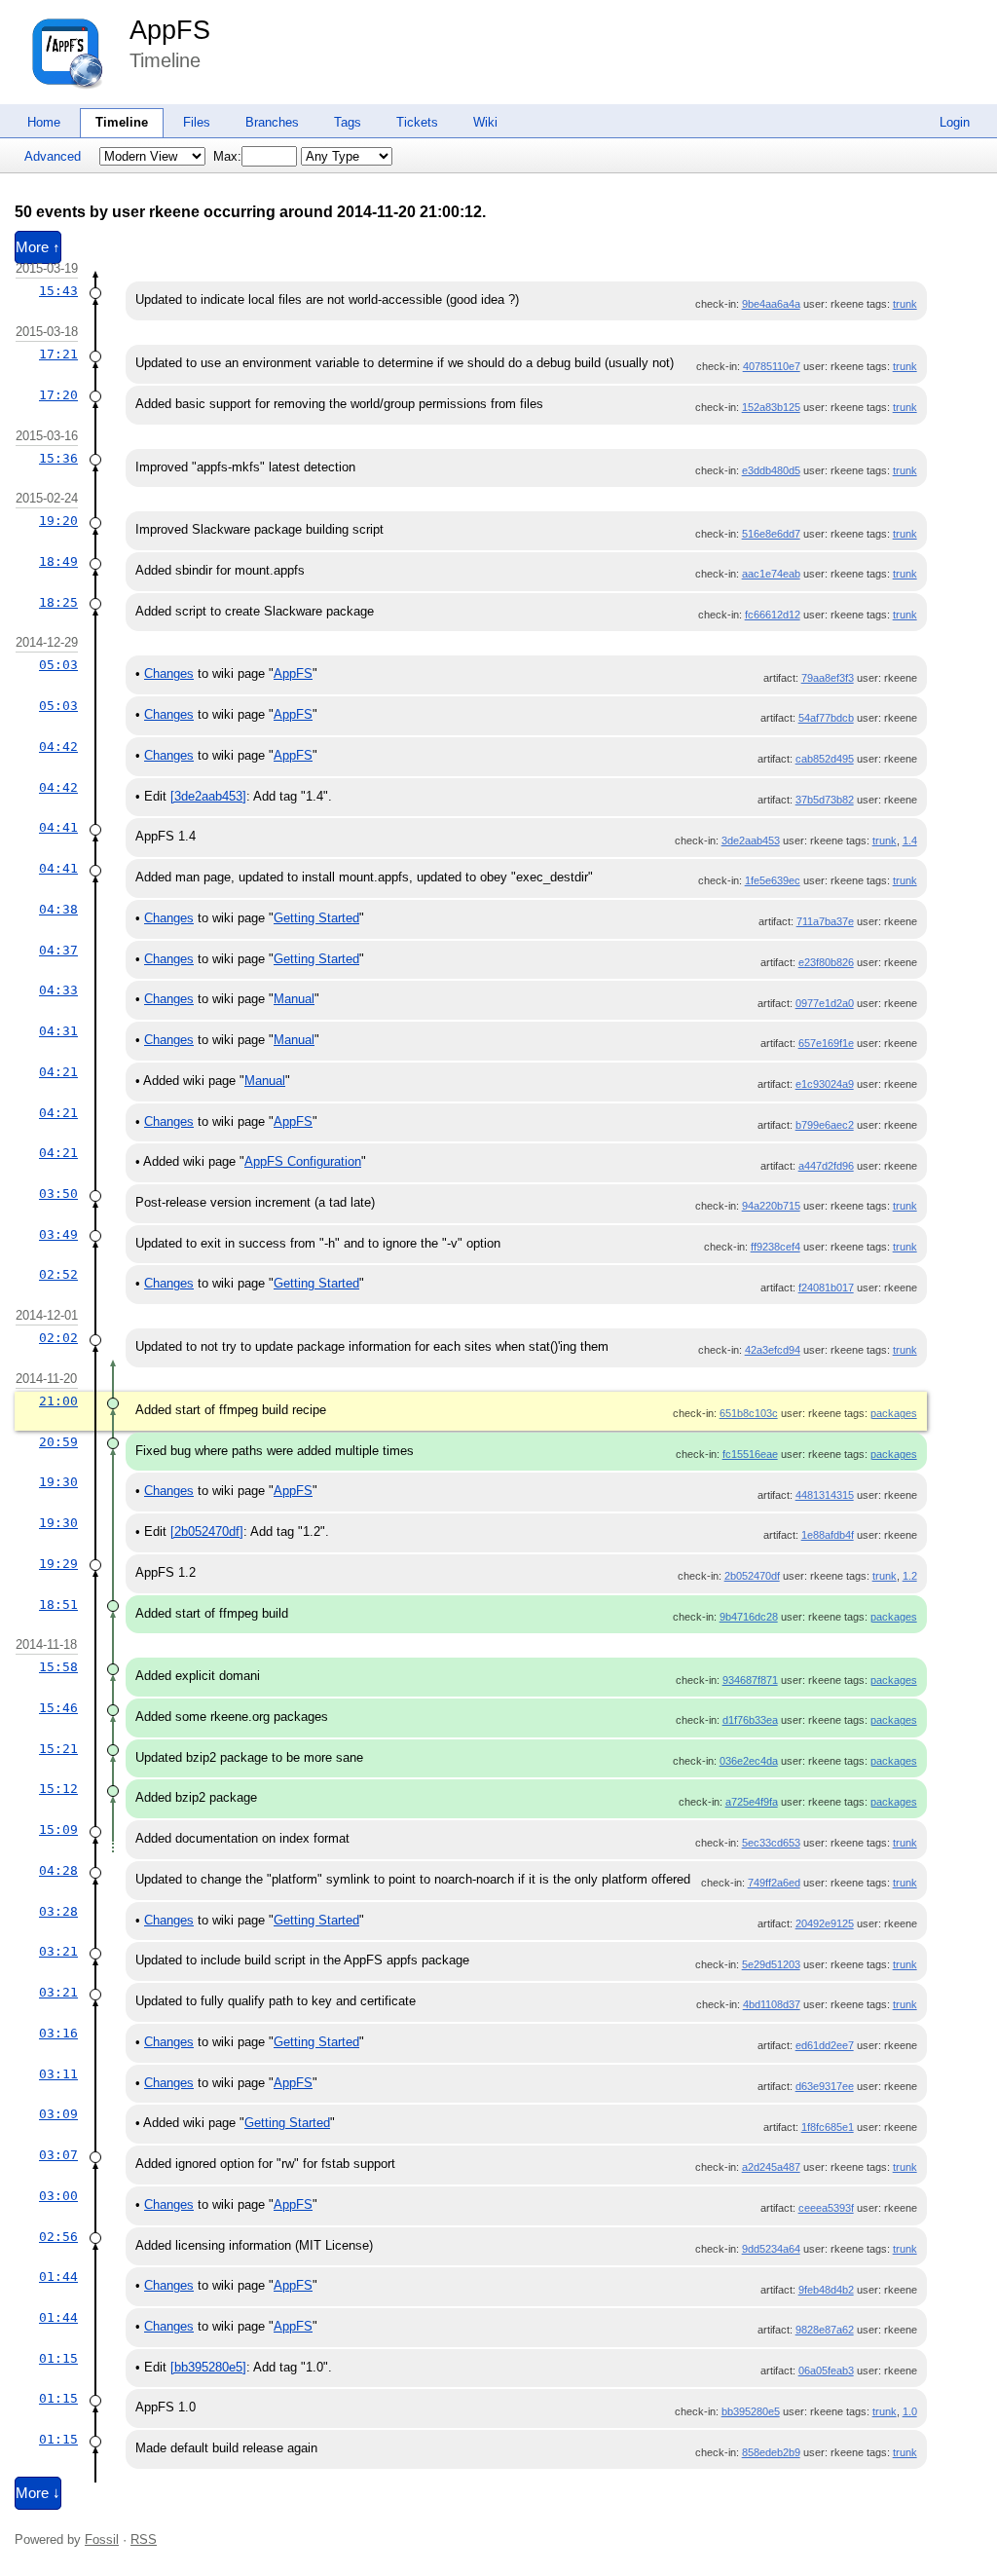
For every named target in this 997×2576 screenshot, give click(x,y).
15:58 (58, 1667)
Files (197, 122)
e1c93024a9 (825, 1084)
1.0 (910, 2411)
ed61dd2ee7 (825, 2045)
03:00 (58, 2196)
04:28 (58, 1870)
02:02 (58, 1338)
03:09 (58, 2114)
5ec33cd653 (771, 1843)
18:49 (58, 561)
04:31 (58, 1031)
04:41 (58, 827)
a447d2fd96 (826, 1166)
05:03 (58, 665)
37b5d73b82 (825, 800)
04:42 (58, 747)
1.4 (910, 840)
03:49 (58, 1234)
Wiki (485, 122)
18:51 (58, 1605)
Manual (294, 999)
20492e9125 (825, 1923)
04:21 (58, 1072)
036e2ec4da (749, 1761)
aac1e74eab (771, 574)
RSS (144, 2539)
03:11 (58, 2074)
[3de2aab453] (208, 796)
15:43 (58, 291)
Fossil (102, 2539)
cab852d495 (825, 759)
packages (894, 1413)
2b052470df (752, 1576)
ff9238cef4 (775, 1247)
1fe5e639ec (773, 880)
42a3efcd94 (773, 1350)
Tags (348, 122)
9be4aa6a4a (771, 304)
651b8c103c (749, 1413)
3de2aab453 (751, 840)
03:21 (58, 1951)
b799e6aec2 (825, 1125)
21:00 (58, 1401)
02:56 (58, 2237)
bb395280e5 (751, 2411)
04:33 (58, 990)
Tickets (417, 122)
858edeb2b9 (771, 2452)
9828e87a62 (825, 2330)
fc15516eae (750, 1454)
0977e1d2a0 (825, 1003)
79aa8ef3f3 (828, 678)
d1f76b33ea (750, 1720)
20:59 (58, 1442)
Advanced (53, 156)
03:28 (58, 1911)
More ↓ (38, 2493)
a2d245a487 (771, 2167)
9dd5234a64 (771, 2249)
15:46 (58, 1708)
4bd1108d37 (772, 2004)
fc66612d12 (773, 615)
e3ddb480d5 (771, 470)
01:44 (58, 2277)
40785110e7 (772, 366)
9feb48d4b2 (826, 2290)
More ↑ (38, 247)
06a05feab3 (826, 2371)
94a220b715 (771, 1206)
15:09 (58, 1829)
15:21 (58, 1749)
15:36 (58, 458)
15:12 (58, 1789)
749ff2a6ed (774, 1883)
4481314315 (825, 1495)
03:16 (58, 2033)
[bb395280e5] (208, 2367)
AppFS (170, 30)
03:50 (58, 1194)
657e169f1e (826, 1043)
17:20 (58, 395)
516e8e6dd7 (771, 534)
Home (44, 122)
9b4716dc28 (749, 1617)
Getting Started (316, 918)
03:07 (58, 2155)
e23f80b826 (826, 962)
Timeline (122, 122)
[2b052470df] (207, 1531)
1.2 (910, 1576)
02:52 (58, 1274)
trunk (905, 304)
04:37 (58, 950)
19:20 (58, 521)
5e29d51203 (771, 1964)
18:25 (58, 602)
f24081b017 (826, 1288)
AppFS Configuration (303, 1161)
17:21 (58, 354)
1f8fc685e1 (828, 2127)
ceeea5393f (826, 2208)
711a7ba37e (825, 921)
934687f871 (750, 1680)
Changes (169, 673)
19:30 (58, 1482)
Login (955, 122)
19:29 (58, 1564)
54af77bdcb (826, 718)
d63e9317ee (825, 2086)
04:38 (58, 909)
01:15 (58, 2358)
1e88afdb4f (828, 1535)
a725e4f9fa (752, 1802)
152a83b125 (771, 407)
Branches (272, 122)
